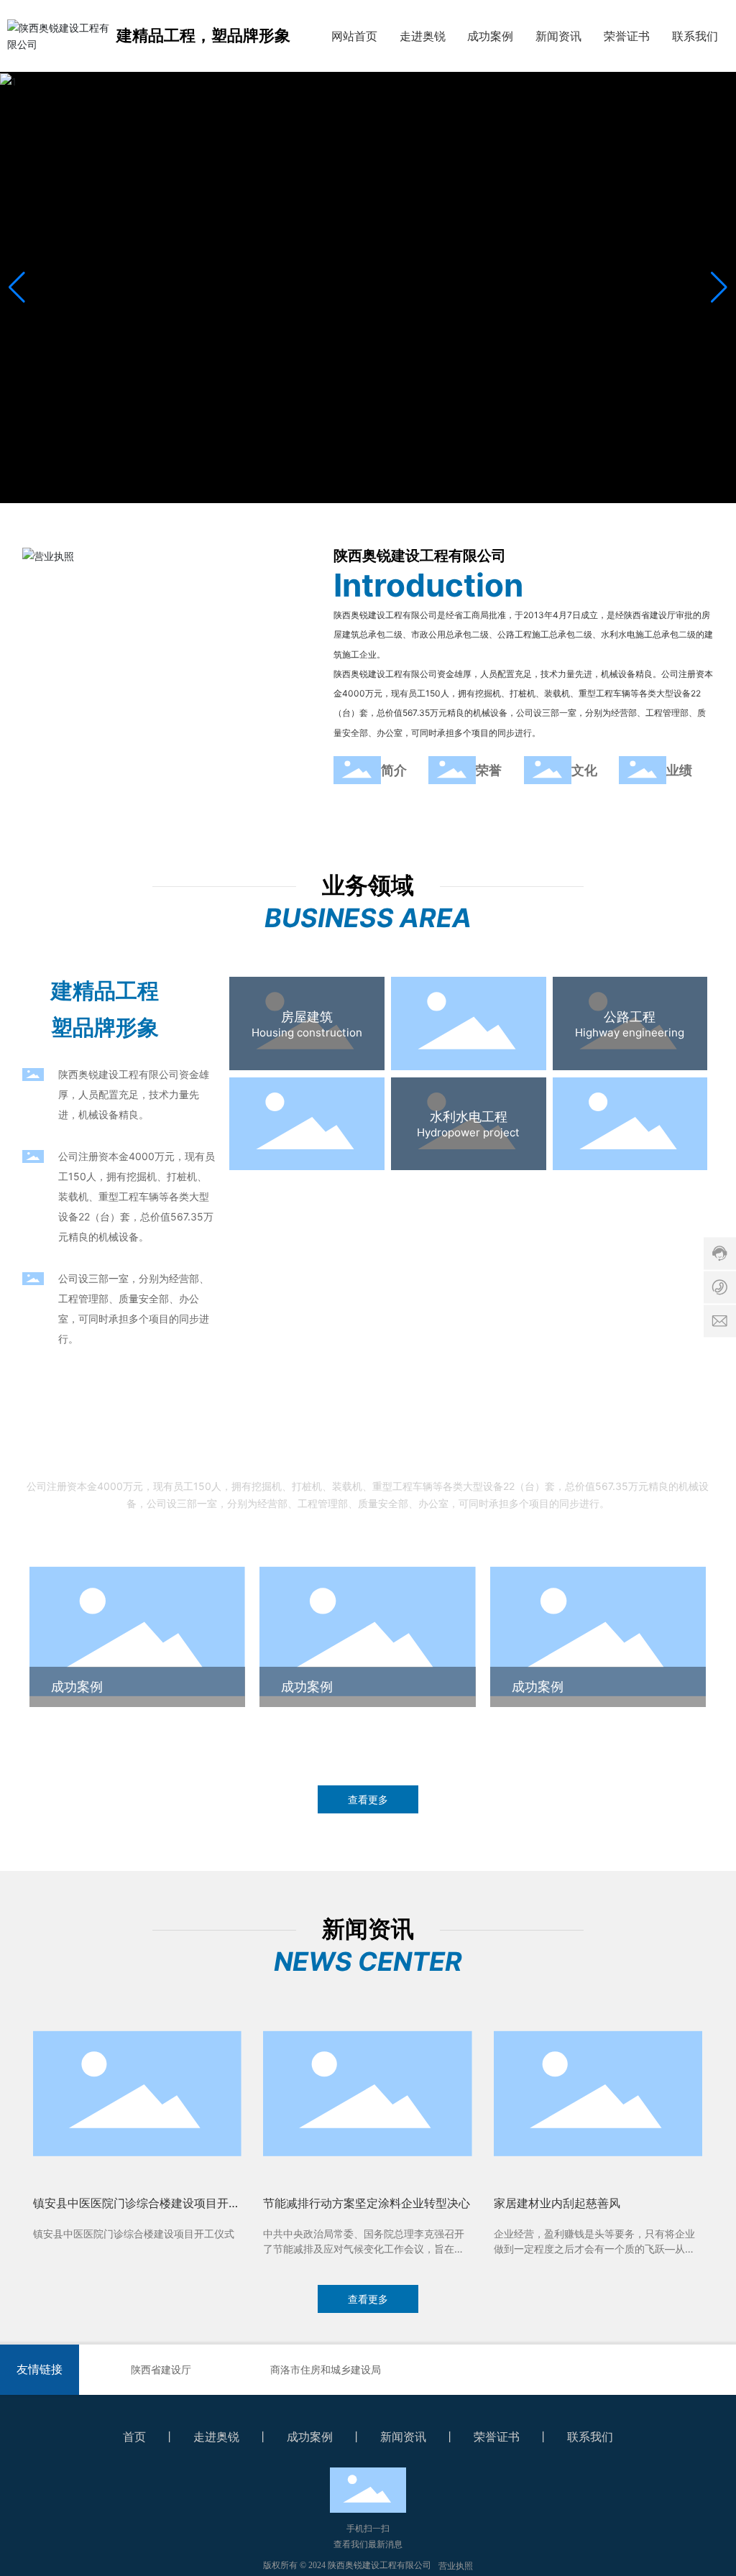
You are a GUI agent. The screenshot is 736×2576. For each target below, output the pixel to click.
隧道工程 (307, 1117)
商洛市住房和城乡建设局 (326, 2369)
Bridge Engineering (630, 1132)
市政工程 (469, 1017)
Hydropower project (468, 1132)
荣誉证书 (497, 2437)
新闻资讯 (403, 2437)
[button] (356, 489)
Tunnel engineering (307, 1132)
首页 (134, 2437)
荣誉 (489, 770)
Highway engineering (630, 1032)
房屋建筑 (307, 1017)
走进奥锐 (216, 2437)
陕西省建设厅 (161, 2369)
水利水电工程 (469, 1117)
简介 (394, 770)
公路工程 (630, 1017)
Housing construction (307, 1032)
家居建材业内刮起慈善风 (557, 2203)
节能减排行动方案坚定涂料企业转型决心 (367, 2203)
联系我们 (590, 2437)
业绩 (679, 770)
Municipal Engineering (468, 1032)
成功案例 (77, 1687)
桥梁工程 (630, 1117)
